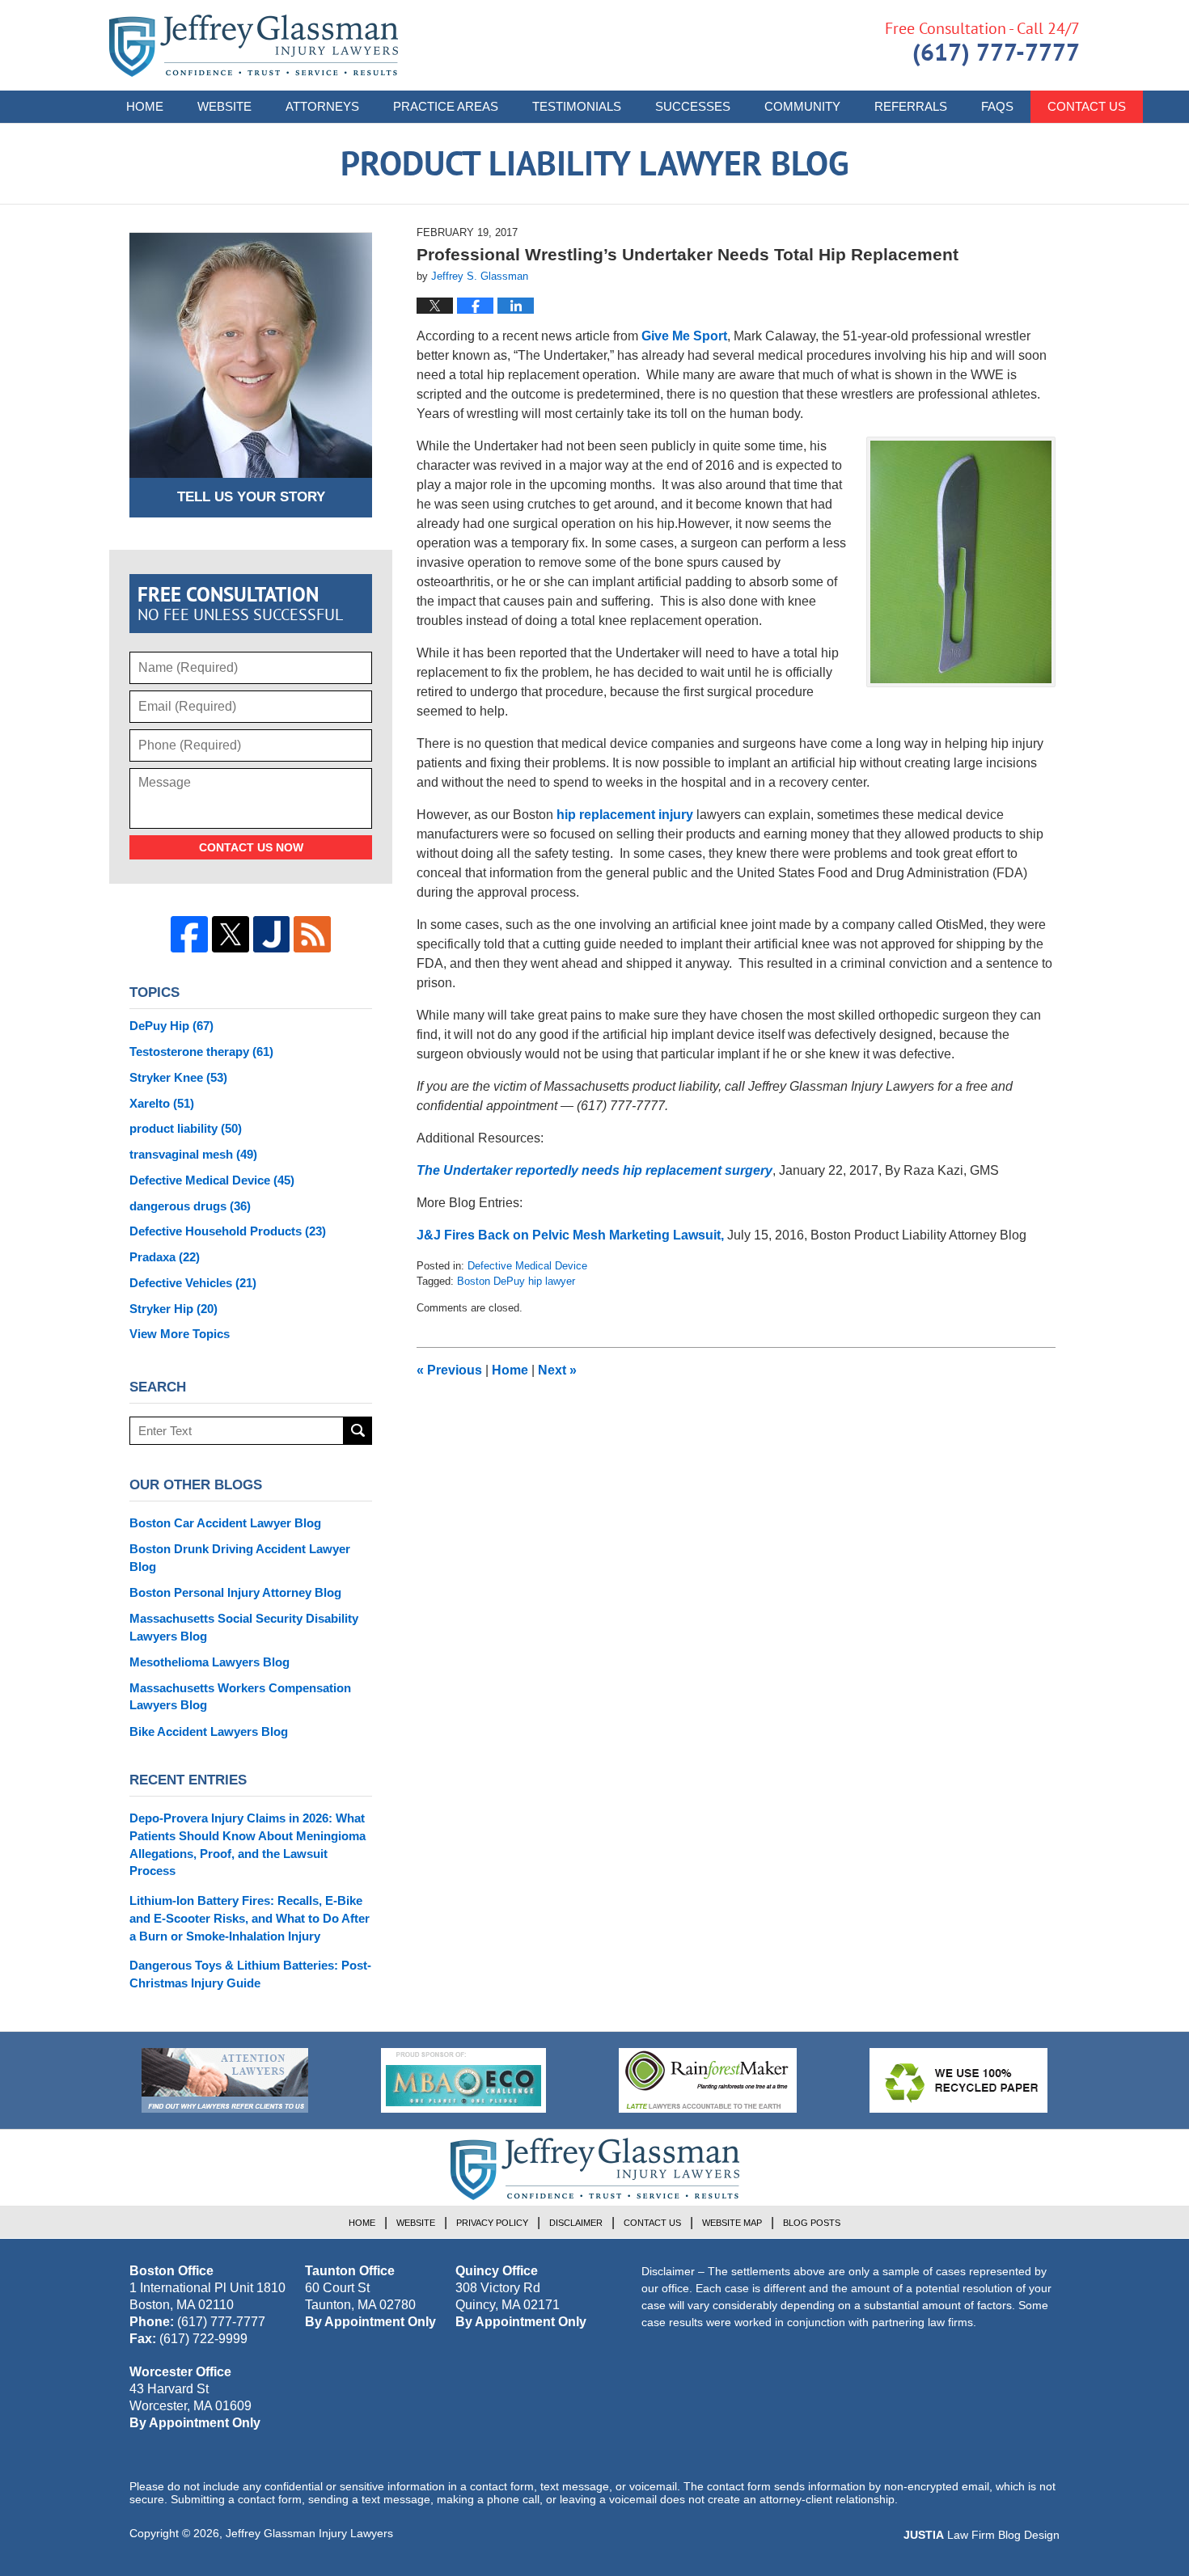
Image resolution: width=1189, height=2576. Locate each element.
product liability (186, 1128)
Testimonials (577, 106)
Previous (449, 1370)
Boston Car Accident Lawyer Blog (225, 1523)
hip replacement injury (625, 815)
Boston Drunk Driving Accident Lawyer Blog (240, 1558)
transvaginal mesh (193, 1154)
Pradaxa (165, 1257)
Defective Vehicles (193, 1283)
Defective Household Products (228, 1231)
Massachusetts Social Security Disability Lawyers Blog (244, 1627)
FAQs (997, 106)
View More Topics (180, 1334)
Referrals (911, 106)
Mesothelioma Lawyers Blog (209, 1662)
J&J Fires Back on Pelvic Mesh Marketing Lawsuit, (570, 1235)
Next (557, 1370)
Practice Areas (446, 106)
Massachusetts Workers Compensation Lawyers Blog (240, 1697)
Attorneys (322, 106)
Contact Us (1087, 106)
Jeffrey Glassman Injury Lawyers (309, 2533)
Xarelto (162, 1103)
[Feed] (312, 935)
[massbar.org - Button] (463, 2080)
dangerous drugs (190, 1206)
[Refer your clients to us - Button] (225, 2080)
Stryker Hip (173, 1309)
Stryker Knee (178, 1077)
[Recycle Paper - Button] (958, 2080)
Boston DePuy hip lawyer (516, 1281)
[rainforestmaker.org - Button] (708, 2080)
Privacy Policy (492, 2223)
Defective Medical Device (527, 1266)
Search (358, 1431)
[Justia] (272, 935)
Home (145, 106)
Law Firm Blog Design (982, 2535)
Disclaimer (576, 2223)
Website (224, 106)
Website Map (732, 2223)
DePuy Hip (171, 1026)
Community (802, 106)
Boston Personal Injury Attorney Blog (235, 1592)
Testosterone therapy (201, 1052)
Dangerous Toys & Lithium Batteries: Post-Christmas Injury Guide (250, 1974)
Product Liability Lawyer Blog (254, 46)
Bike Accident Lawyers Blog (209, 1731)
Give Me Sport (684, 336)
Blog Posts (812, 2223)
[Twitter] (231, 935)
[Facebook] (189, 935)
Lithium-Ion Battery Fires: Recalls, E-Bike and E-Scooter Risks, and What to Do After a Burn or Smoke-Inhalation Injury (250, 1918)
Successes (693, 106)
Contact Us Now (251, 847)
